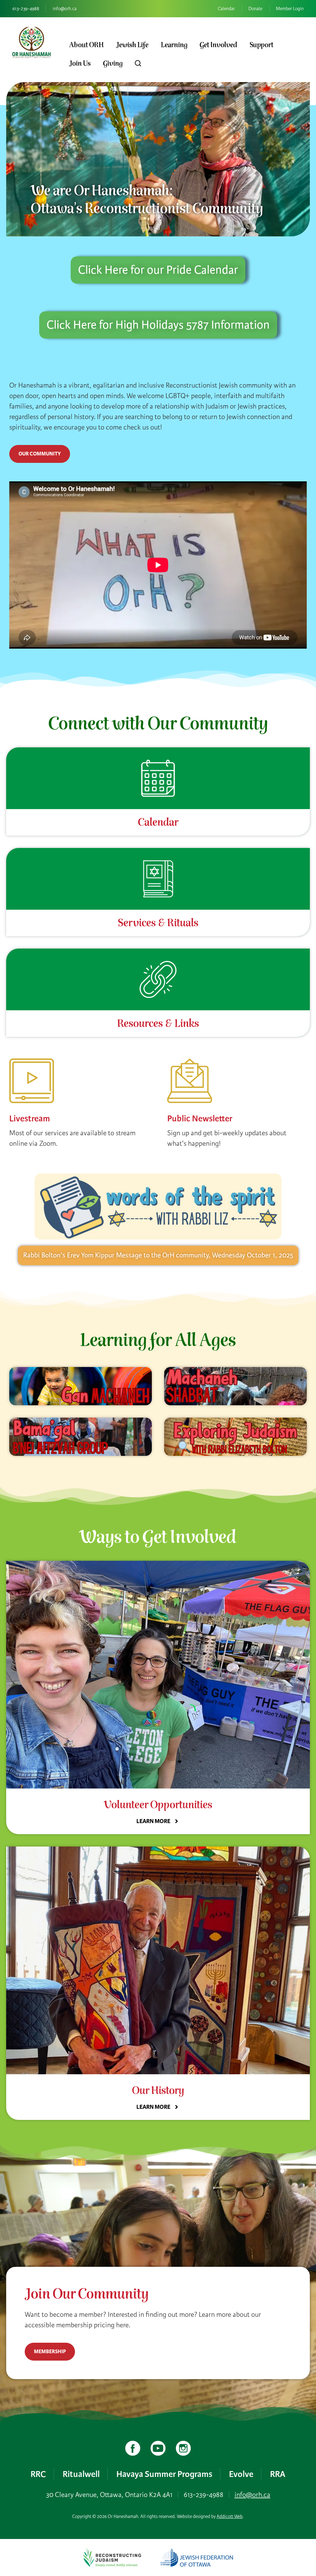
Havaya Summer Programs (164, 2474)
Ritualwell (81, 2474)
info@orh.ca (65, 9)
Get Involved (218, 45)
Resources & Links (158, 1024)
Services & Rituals (158, 923)
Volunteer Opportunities (158, 1805)
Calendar (226, 9)
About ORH (86, 45)
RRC (38, 2474)
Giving (113, 64)
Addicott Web (230, 2516)
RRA (278, 2474)
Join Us (80, 64)
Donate (255, 9)
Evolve (241, 2474)
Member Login (290, 9)
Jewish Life (132, 45)
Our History (158, 2091)
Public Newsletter (200, 1118)
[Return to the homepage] (31, 42)
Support (262, 45)
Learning (174, 45)
